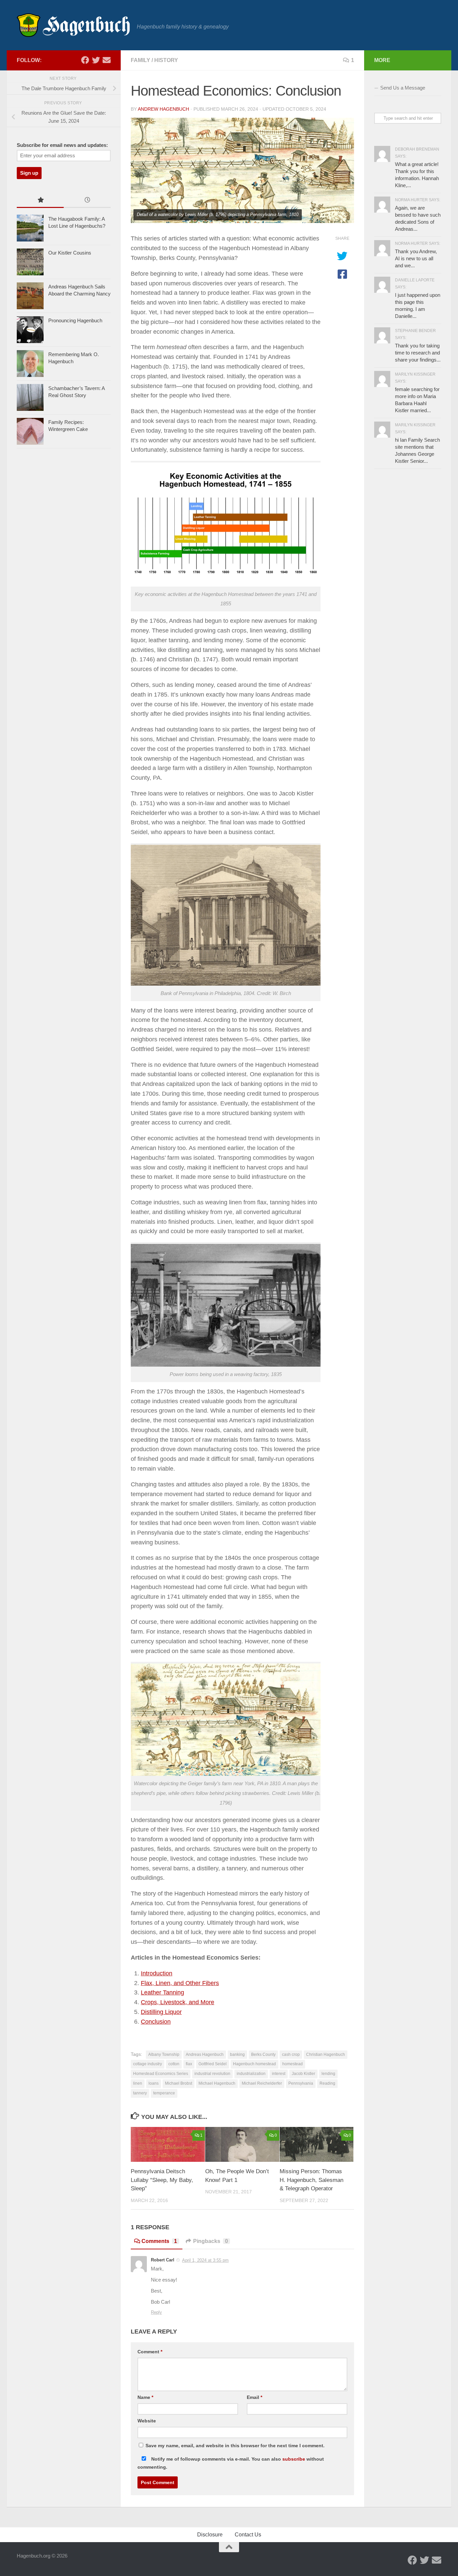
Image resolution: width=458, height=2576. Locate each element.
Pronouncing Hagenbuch (75, 320)
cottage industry (148, 2064)
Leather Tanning (162, 1992)
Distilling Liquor (161, 2012)
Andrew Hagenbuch (163, 109)
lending (328, 2074)
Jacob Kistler (303, 2074)
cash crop (291, 2054)
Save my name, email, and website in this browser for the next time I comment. (235, 2446)
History (166, 60)
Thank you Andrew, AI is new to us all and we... (416, 258)
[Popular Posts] (40, 201)
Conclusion (156, 2022)
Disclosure (210, 2535)
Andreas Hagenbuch (205, 2054)
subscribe (294, 2459)
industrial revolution (212, 2074)
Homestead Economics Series (161, 2074)
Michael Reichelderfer (262, 2083)
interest (279, 2074)
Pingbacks (211, 2241)
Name (145, 2397)
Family (140, 60)
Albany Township (164, 2054)
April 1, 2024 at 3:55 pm (205, 2260)
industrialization (251, 2074)
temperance (164, 2093)
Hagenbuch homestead (254, 2064)
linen (138, 2083)
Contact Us (248, 2535)
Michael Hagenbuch (217, 2083)
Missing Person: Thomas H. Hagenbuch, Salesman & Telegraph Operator (311, 2180)
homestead (293, 2064)
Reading (327, 2083)
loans (154, 2083)
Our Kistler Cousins (70, 253)
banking (237, 2054)
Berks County (263, 2054)
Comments (159, 2241)
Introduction (157, 1973)
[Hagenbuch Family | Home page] (73, 25)
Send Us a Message (403, 88)
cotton (174, 2064)
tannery (140, 2093)
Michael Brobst (179, 2083)
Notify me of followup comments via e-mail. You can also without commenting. (231, 2463)
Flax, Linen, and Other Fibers (180, 1983)
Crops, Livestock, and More (178, 2002)
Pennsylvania (301, 2083)
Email (254, 2397)
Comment (150, 2352)
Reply (156, 2312)
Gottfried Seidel (213, 2064)
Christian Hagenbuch (326, 2054)
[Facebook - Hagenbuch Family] (85, 60)
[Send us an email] (107, 60)
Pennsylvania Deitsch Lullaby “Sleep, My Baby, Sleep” (162, 2180)
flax (189, 2064)
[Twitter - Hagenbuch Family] (96, 60)
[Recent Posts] (87, 201)
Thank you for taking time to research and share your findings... (418, 353)
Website (147, 2421)
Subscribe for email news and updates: (62, 145)
